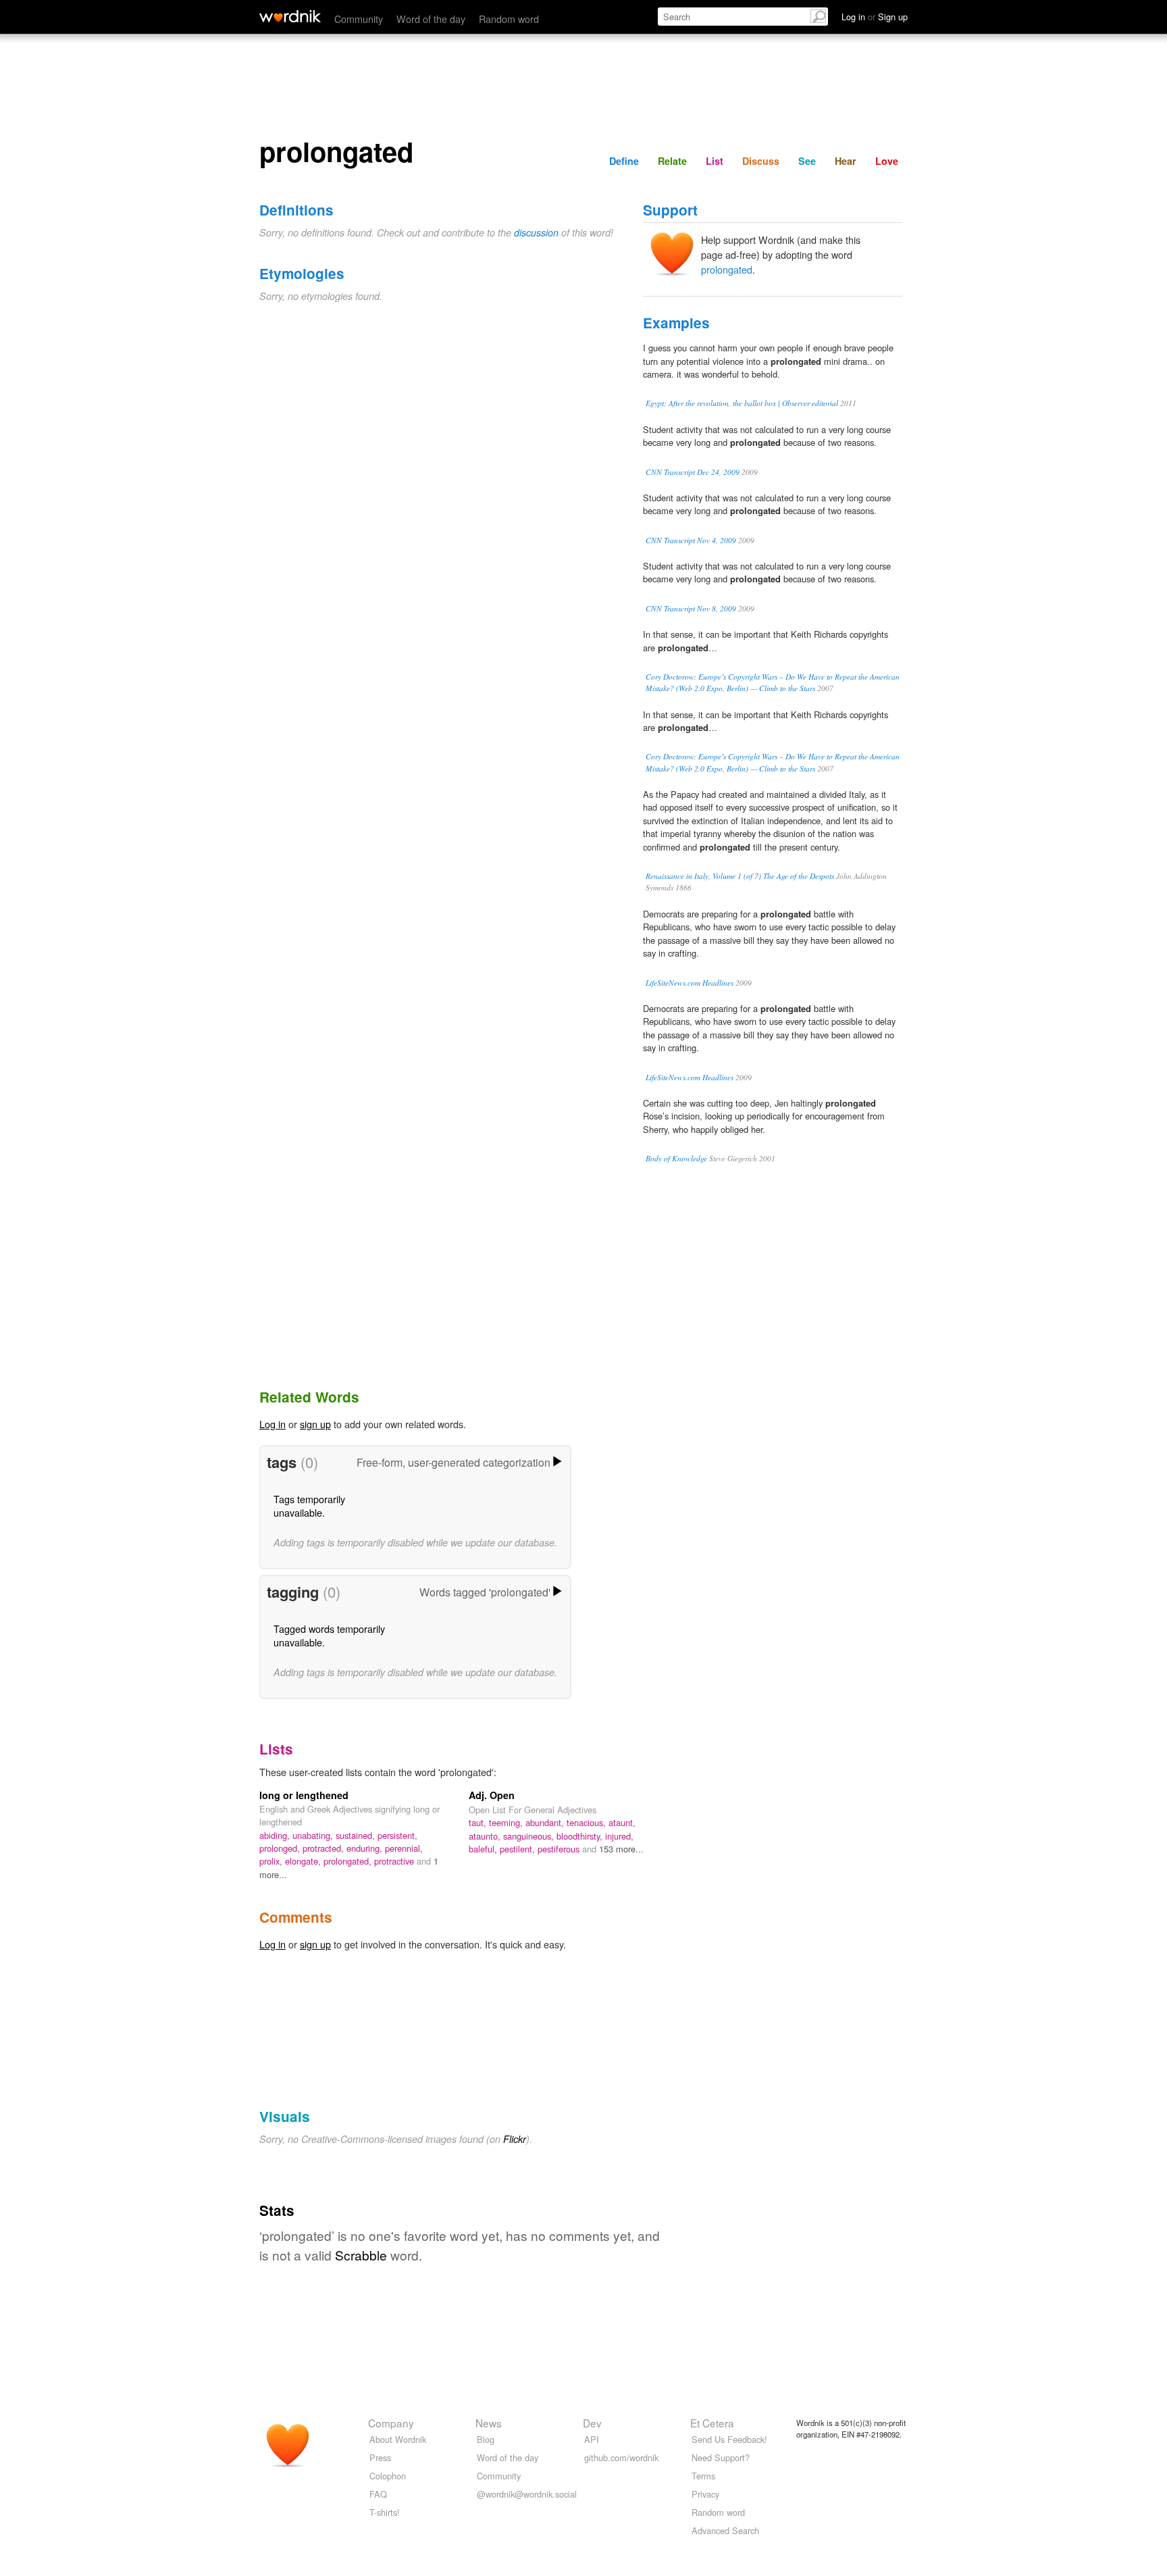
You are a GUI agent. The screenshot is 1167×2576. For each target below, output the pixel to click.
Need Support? (721, 2457)
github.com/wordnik (621, 2457)
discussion (536, 232)
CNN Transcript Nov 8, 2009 (691, 608)
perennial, (404, 1848)
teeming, (507, 1822)
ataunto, (486, 1836)
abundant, (546, 1822)
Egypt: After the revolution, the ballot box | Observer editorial (742, 403)
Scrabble (361, 2255)
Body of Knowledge (676, 1158)
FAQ (378, 2494)
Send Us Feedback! (729, 2439)
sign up (315, 1424)
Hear (846, 161)
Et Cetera (712, 2423)
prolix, (272, 1861)
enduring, (366, 1848)
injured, (619, 1836)
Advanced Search (725, 2530)
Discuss (761, 161)
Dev (592, 2423)
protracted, (325, 1848)
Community (359, 19)
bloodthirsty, (581, 1836)
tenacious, (588, 1822)
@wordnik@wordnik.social (527, 2494)
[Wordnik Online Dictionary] (290, 16)
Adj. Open (492, 1795)
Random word (509, 19)
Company (391, 2423)
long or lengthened (304, 1795)
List (715, 161)
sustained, (357, 1835)
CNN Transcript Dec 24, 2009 (693, 472)
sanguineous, (530, 1836)
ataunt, (622, 1822)
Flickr (515, 2139)
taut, (479, 1822)
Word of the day (431, 19)
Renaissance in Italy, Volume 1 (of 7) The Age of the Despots (740, 876)
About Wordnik (398, 2439)
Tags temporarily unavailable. (309, 1506)
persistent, (397, 1835)
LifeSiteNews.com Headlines (690, 983)
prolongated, (349, 1861)
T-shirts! (385, 2512)
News (489, 2423)
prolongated (727, 269)
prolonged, (281, 1848)
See (807, 161)
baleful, (484, 1849)
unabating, (314, 1835)
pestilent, (519, 1849)
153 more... (621, 1849)
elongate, (304, 1861)
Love (887, 161)
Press (380, 2457)
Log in (273, 1424)
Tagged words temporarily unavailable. (329, 1635)
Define (624, 161)
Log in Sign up (875, 17)
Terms (703, 2476)
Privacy (705, 2494)
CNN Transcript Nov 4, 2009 (691, 540)
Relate (672, 161)
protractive (395, 1861)
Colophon (388, 2476)
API (592, 2439)
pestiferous (560, 1849)
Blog (486, 2439)
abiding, (276, 1835)
